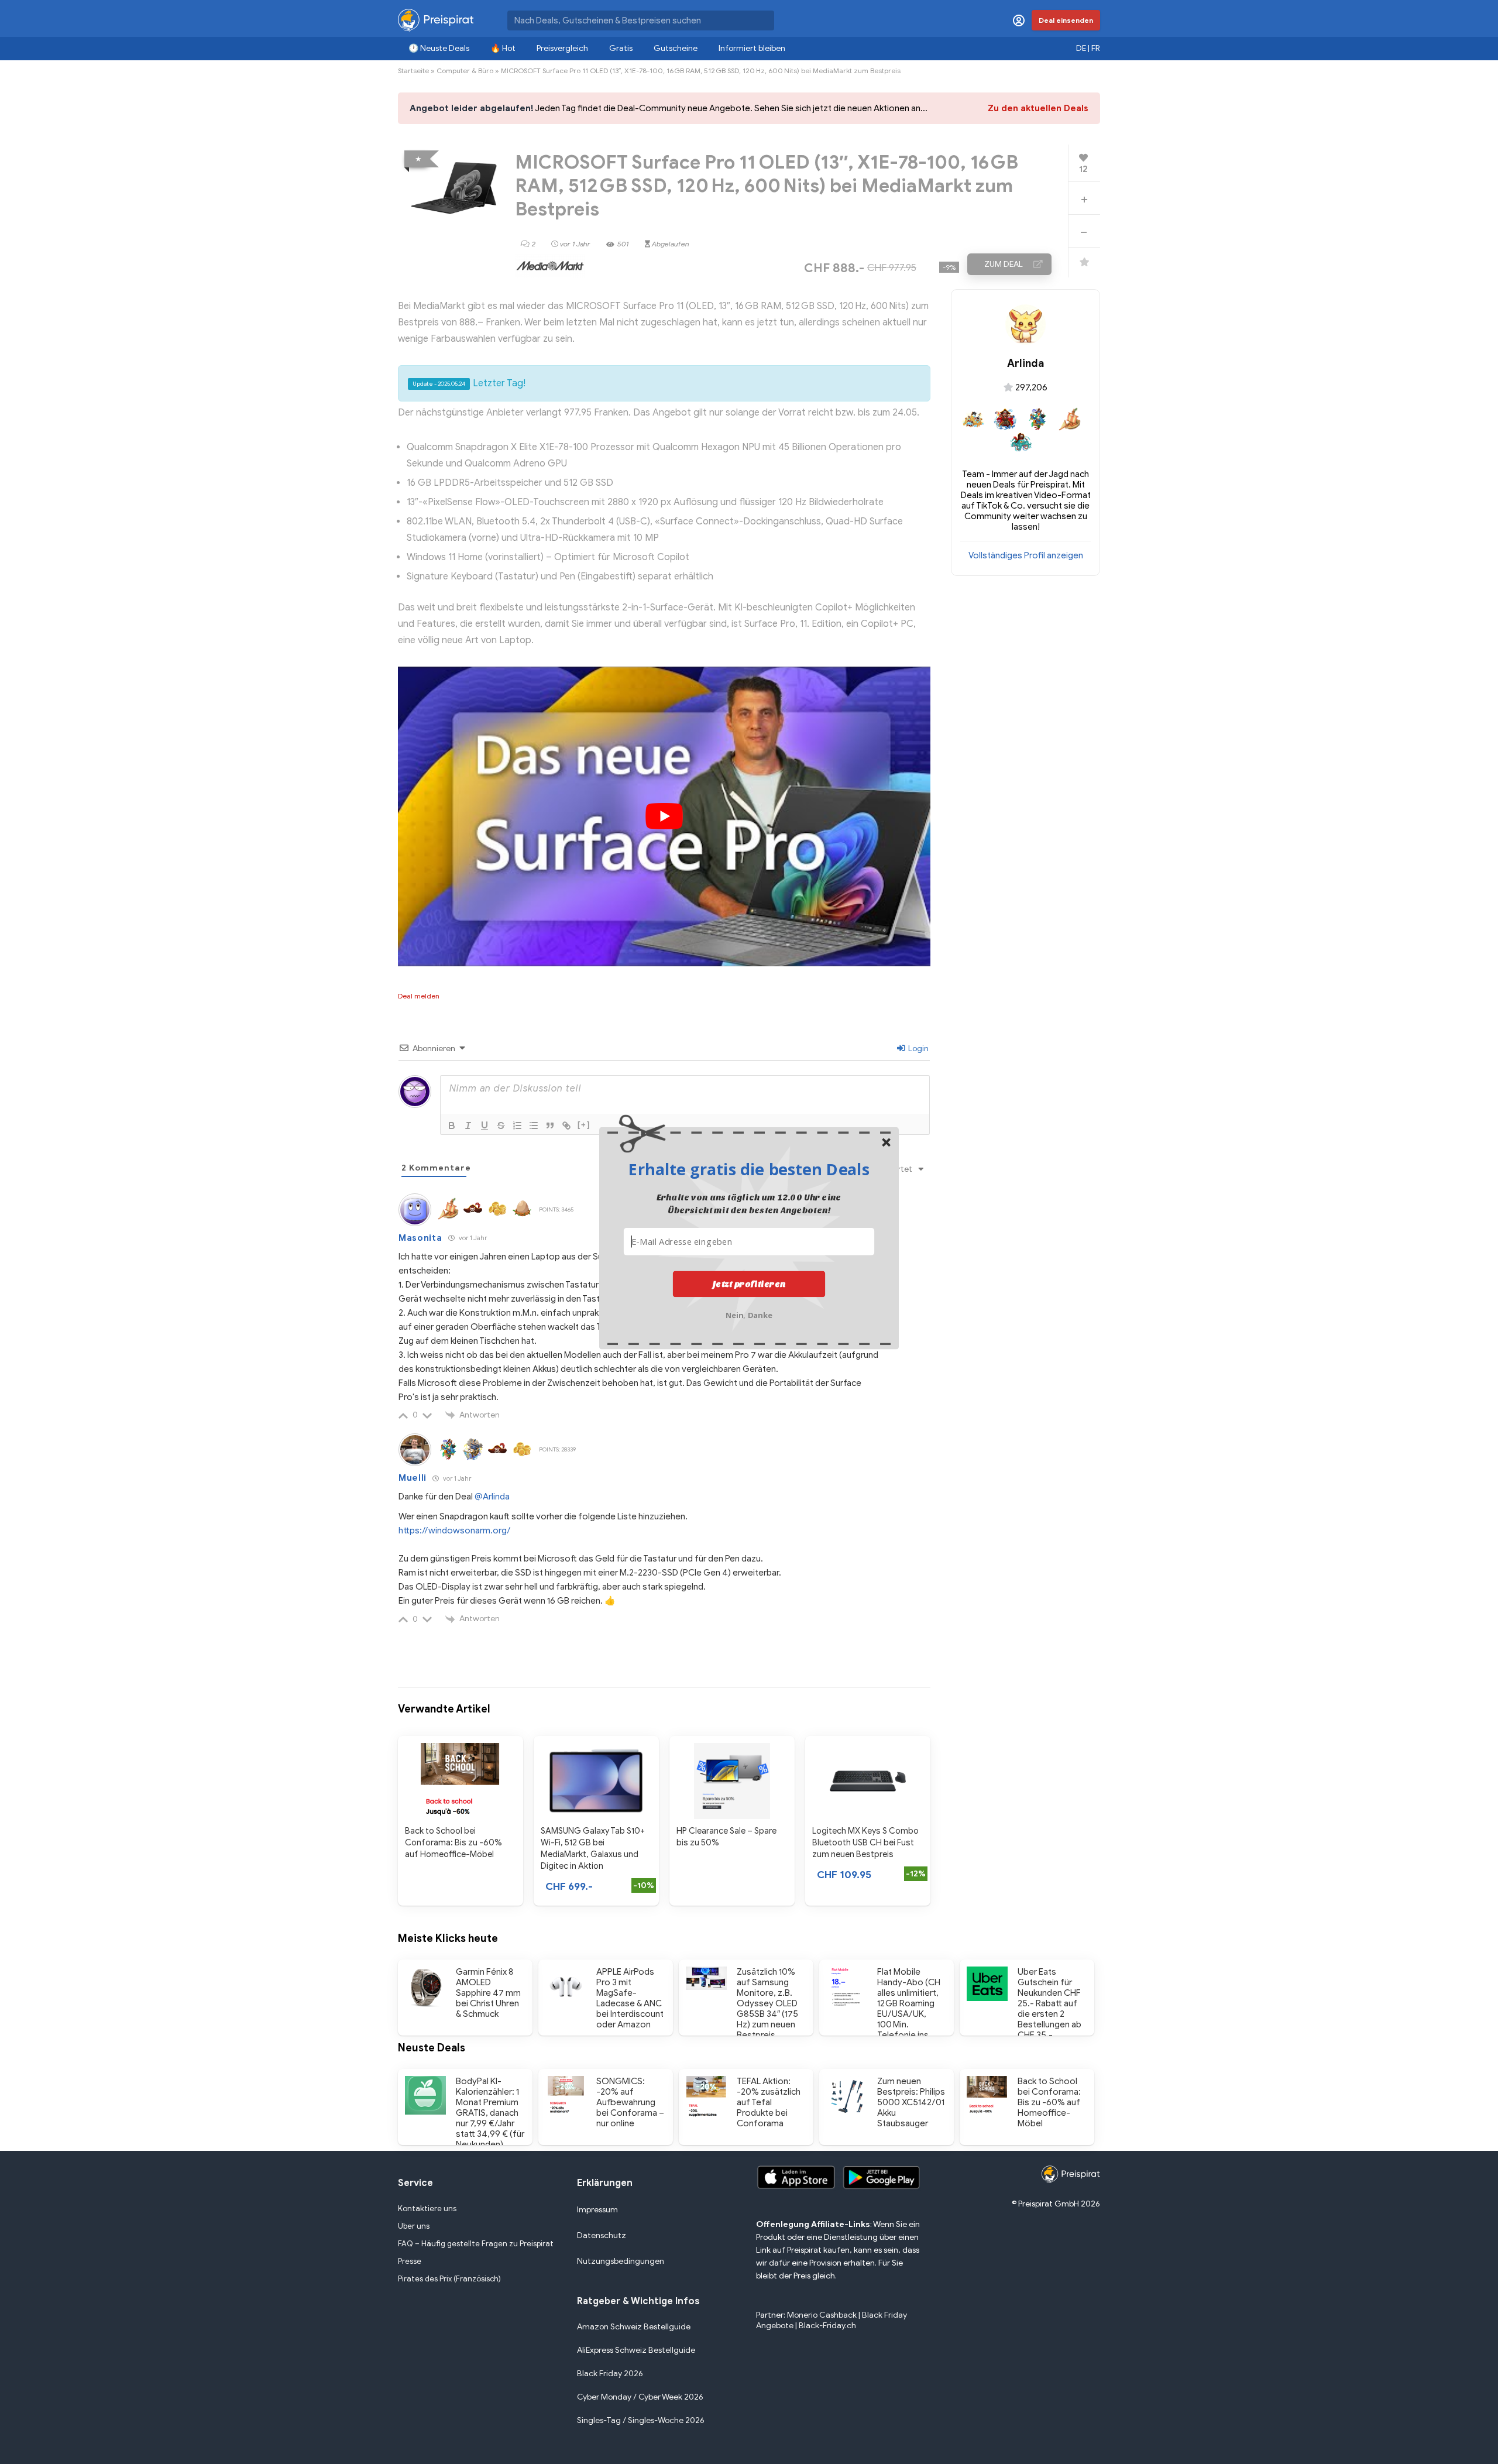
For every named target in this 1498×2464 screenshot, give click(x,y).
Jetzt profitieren (749, 1284)
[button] (749, 1169)
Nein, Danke (749, 1314)
